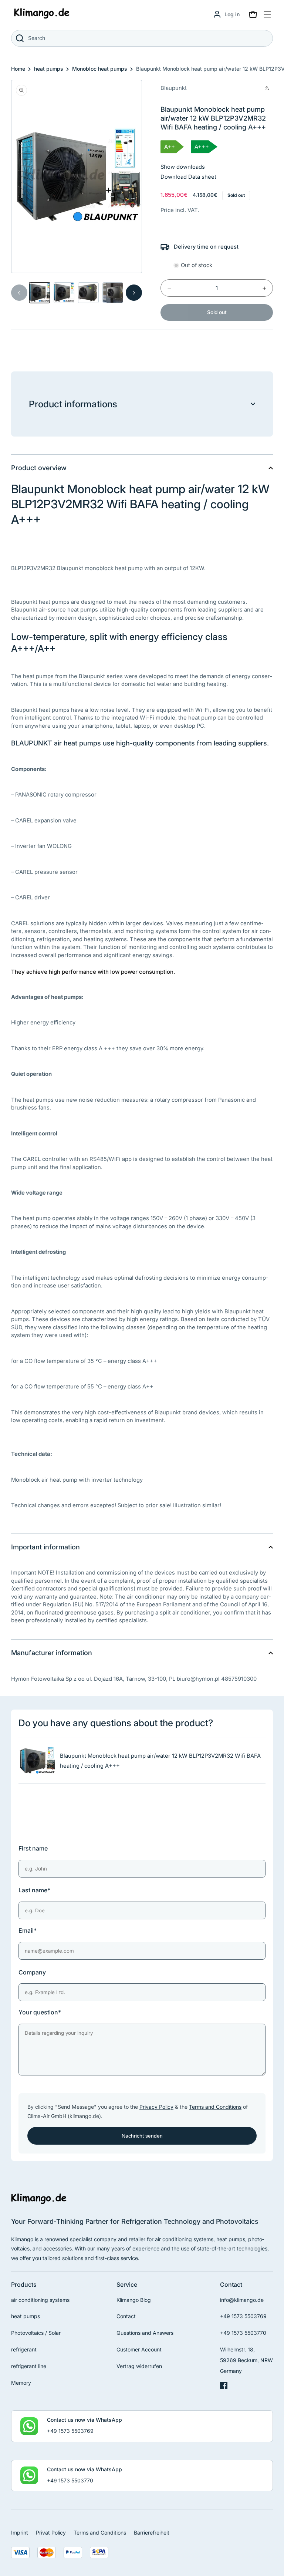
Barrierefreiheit (152, 2533)
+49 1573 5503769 (243, 2316)
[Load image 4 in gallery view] (113, 293)
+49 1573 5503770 (243, 2333)
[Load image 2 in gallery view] (64, 293)
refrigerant (24, 2349)
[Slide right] (134, 293)
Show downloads (183, 167)
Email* (28, 1930)
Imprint (20, 2533)
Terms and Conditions (215, 2107)
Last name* (34, 1890)
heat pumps (49, 69)
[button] (253, 14)
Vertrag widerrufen (139, 2366)
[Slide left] (19, 293)
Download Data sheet (188, 177)
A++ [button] (170, 147)
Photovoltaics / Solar (36, 2333)
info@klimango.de (242, 2300)
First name (33, 1848)
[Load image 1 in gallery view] (40, 293)
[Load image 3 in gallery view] (88, 293)
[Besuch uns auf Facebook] (224, 2387)
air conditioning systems (40, 2300)
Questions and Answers (145, 2333)
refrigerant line (29, 2366)
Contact (126, 2316)
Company (32, 1972)
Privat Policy (51, 2533)
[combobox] (142, 38)
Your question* (40, 2012)
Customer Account (139, 2349)
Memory (21, 2383)
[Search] (20, 38)
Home (18, 69)
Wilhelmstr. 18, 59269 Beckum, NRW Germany (246, 2360)
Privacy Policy (156, 2107)
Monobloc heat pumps (100, 69)
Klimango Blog (134, 2300)
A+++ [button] (202, 147)
